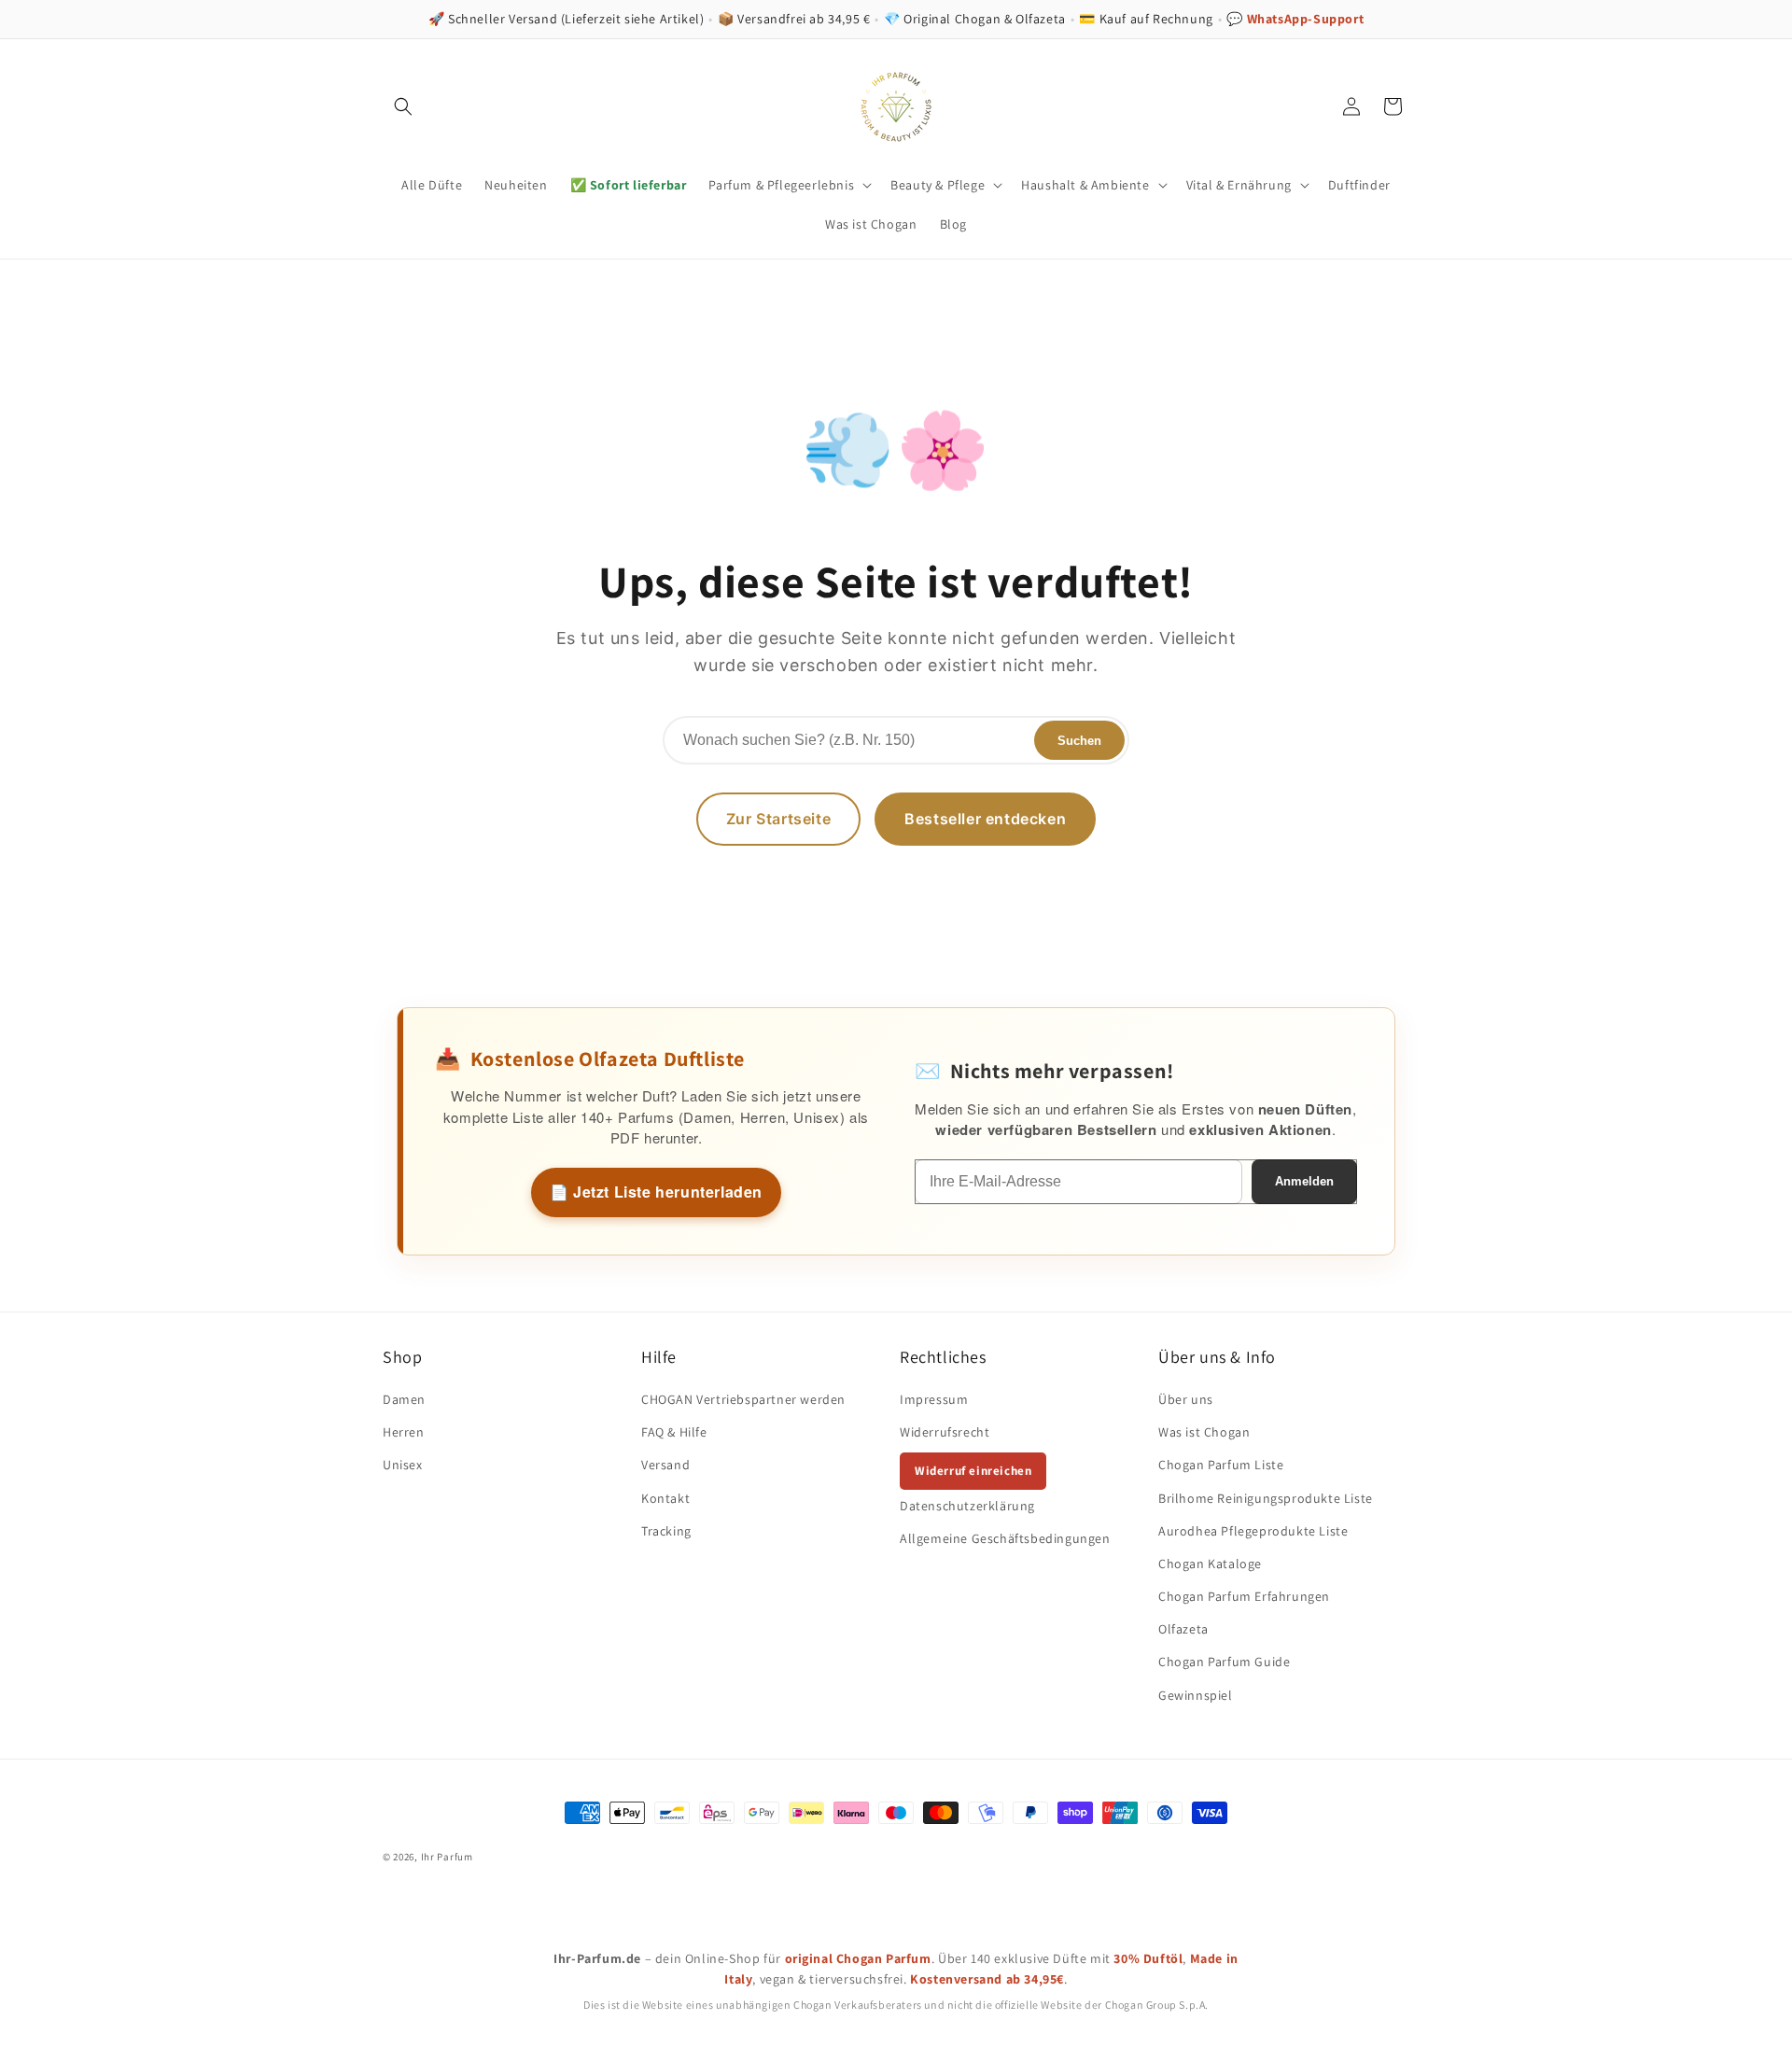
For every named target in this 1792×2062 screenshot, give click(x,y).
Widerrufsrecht (945, 1432)
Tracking (666, 1531)
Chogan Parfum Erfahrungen (1244, 1596)
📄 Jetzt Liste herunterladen (656, 1192)
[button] (403, 106)
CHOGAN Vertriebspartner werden (743, 1399)
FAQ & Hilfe (674, 1432)
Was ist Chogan (1204, 1432)
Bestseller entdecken (985, 819)
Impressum (934, 1399)
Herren (404, 1432)
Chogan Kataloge (1210, 1564)
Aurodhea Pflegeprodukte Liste (1253, 1531)
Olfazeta (1183, 1629)
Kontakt (665, 1498)
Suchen (1079, 741)
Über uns (1186, 1399)
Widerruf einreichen (973, 1471)
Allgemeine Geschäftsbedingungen (1005, 1538)
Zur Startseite (778, 819)
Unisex (403, 1465)
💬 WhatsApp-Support (1295, 19)
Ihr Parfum (447, 1857)
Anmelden (1304, 1181)
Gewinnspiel (1196, 1695)
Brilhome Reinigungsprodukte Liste (1266, 1498)
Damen (404, 1399)
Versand (665, 1465)
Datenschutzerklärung (967, 1506)
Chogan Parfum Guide (1224, 1662)
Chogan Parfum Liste (1221, 1465)
